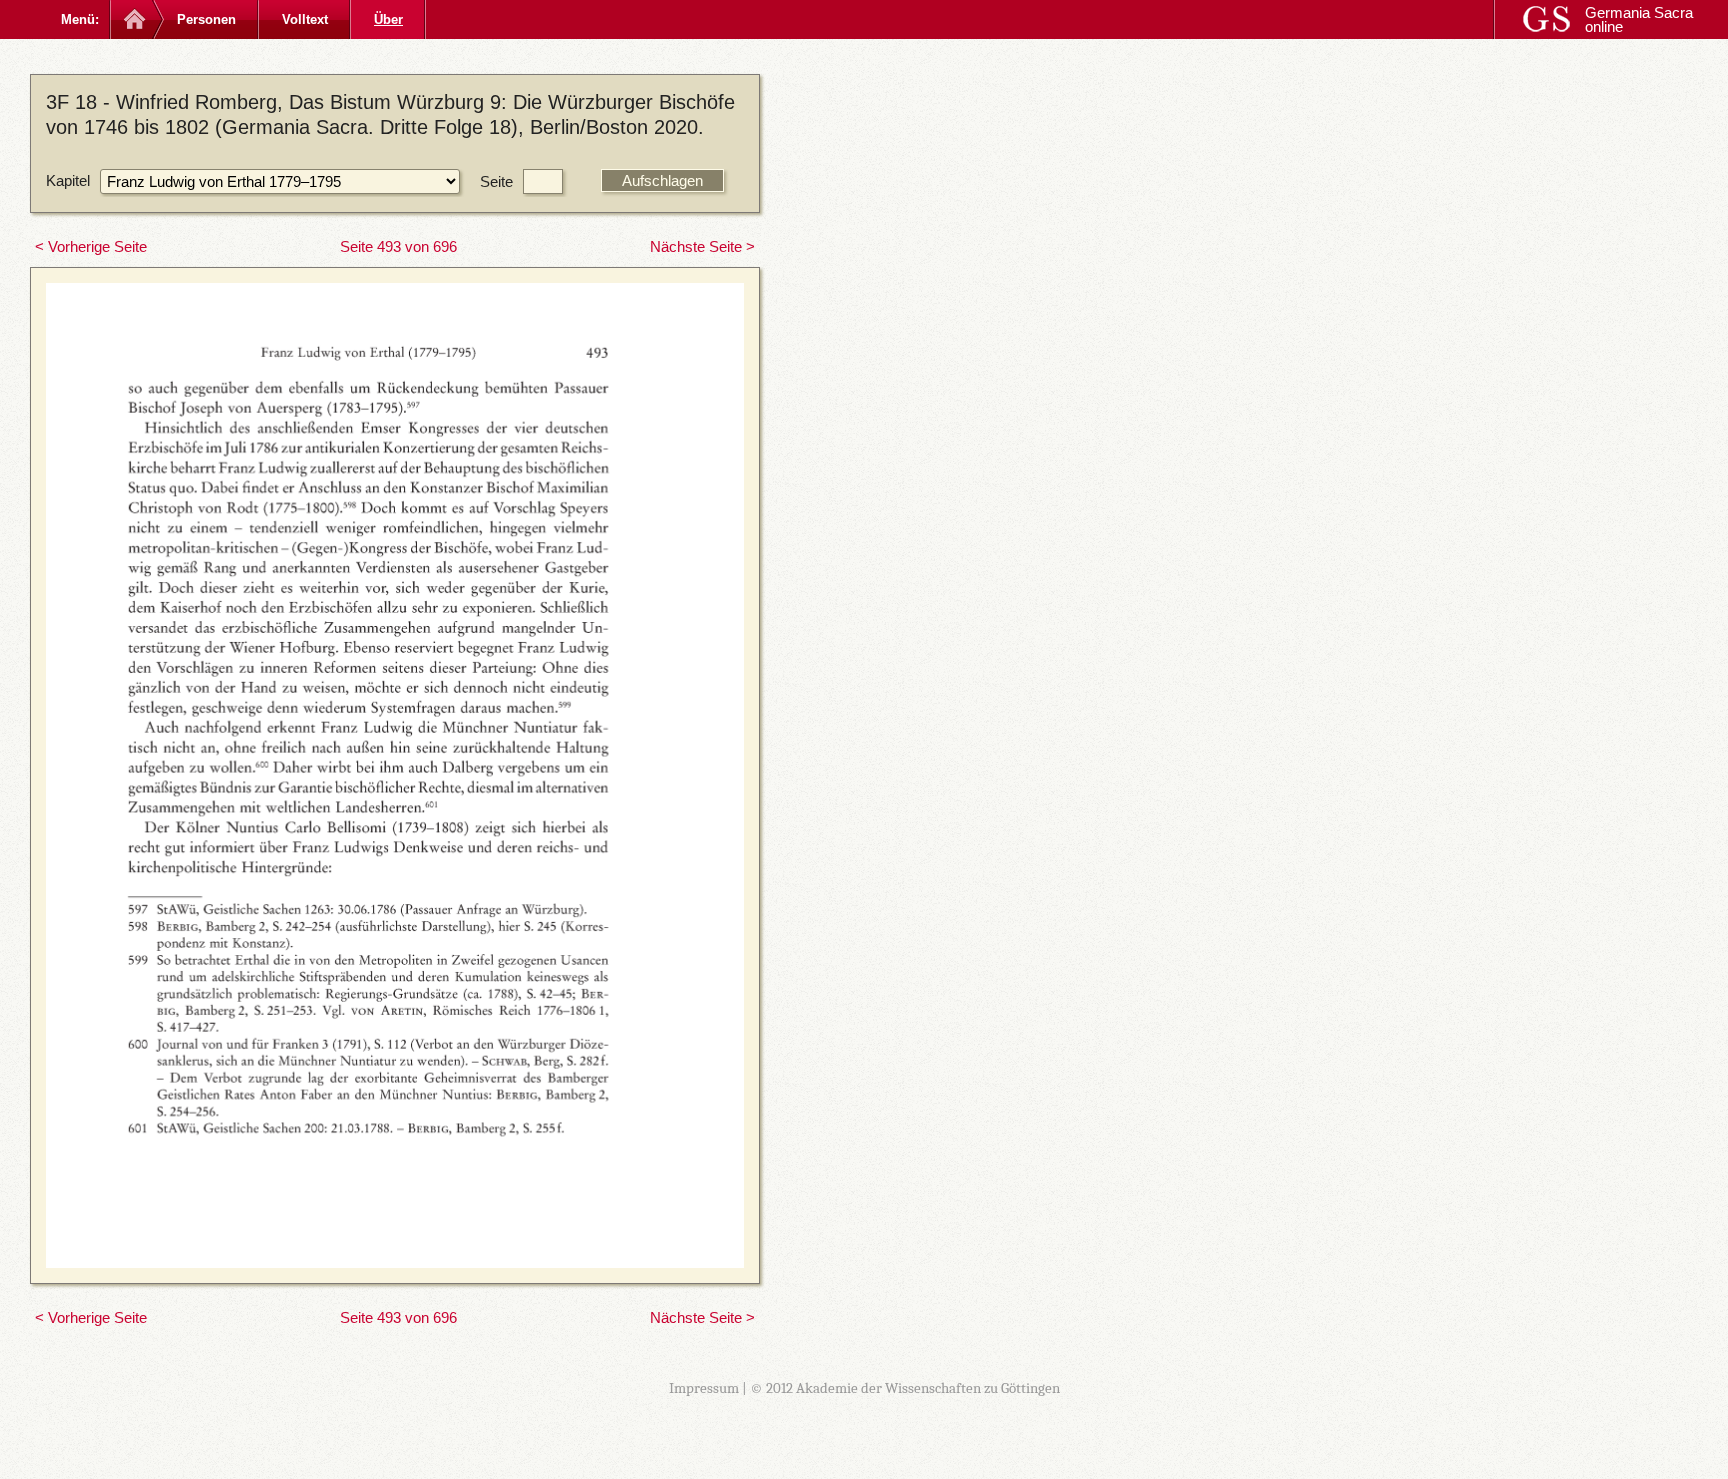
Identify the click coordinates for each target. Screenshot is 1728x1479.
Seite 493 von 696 (398, 246)
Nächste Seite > (702, 246)
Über (388, 19)
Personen (206, 19)
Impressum (704, 1388)
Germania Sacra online (1639, 19)
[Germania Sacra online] (132, 19)
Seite (496, 181)
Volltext (305, 19)
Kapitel (68, 180)
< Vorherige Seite (91, 246)
